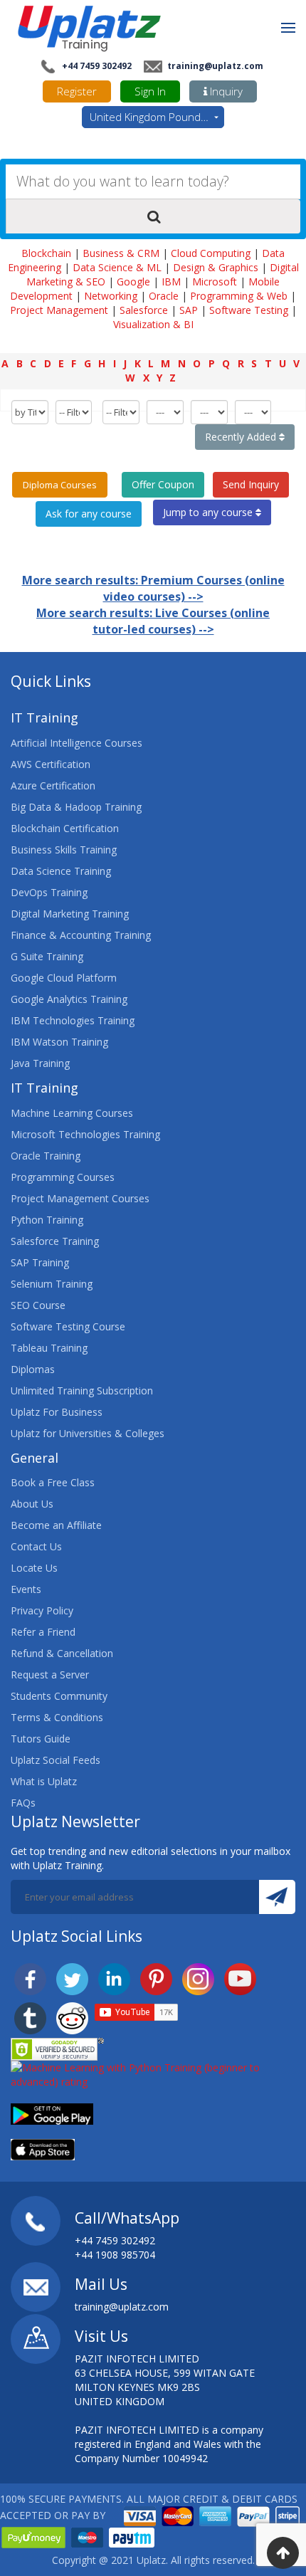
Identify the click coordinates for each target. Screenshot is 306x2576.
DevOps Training (49, 892)
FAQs (23, 1803)
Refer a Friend (43, 1632)
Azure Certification (53, 785)
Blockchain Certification (65, 828)
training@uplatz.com (214, 66)
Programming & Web (239, 296)
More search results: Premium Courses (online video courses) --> (153, 588)
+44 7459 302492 (96, 66)
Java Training (40, 1063)
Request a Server (50, 1675)
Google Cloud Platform (64, 978)
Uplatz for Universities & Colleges (88, 1433)
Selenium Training (52, 1284)
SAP (189, 310)
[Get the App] (52, 2112)
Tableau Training (49, 1348)
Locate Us (34, 1568)
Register (77, 91)
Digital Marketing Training (70, 914)
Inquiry (225, 91)
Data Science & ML (117, 267)
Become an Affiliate (56, 1525)
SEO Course (38, 1305)
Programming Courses (63, 1177)
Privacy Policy (42, 1610)
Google (133, 282)
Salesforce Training (55, 1241)
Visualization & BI (153, 324)
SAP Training (40, 1262)
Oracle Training (46, 1156)
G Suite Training (47, 956)
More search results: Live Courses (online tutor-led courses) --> (153, 621)
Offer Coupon (163, 484)
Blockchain (46, 253)
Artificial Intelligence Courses (76, 743)
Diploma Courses (60, 485)
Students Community (59, 1696)
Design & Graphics (216, 267)
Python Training (47, 1220)
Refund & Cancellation (62, 1653)
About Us (32, 1504)
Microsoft (215, 282)
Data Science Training (61, 871)
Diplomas (33, 1369)
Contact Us (36, 1546)
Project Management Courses (80, 1198)
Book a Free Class (53, 1482)
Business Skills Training (64, 850)
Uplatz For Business (57, 1412)
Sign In (150, 91)
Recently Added (242, 437)
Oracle (164, 296)
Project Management (59, 310)
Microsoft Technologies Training (85, 1134)
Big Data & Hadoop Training (76, 807)
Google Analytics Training (69, 999)
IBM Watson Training (59, 1042)
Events (26, 1589)
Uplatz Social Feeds (56, 1760)
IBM (171, 282)
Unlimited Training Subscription (82, 1390)
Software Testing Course (68, 1326)
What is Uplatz (44, 1781)
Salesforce (144, 310)
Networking (111, 296)
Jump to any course (209, 512)
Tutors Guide (41, 1739)
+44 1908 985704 (115, 2255)
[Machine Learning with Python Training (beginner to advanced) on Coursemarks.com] (153, 2073)
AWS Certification (51, 764)
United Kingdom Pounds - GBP (157, 117)
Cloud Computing (211, 253)
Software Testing (249, 310)
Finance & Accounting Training (81, 935)
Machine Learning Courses (72, 1113)
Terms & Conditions (57, 1717)
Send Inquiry (251, 484)
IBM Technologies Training (73, 1020)
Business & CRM (121, 253)
